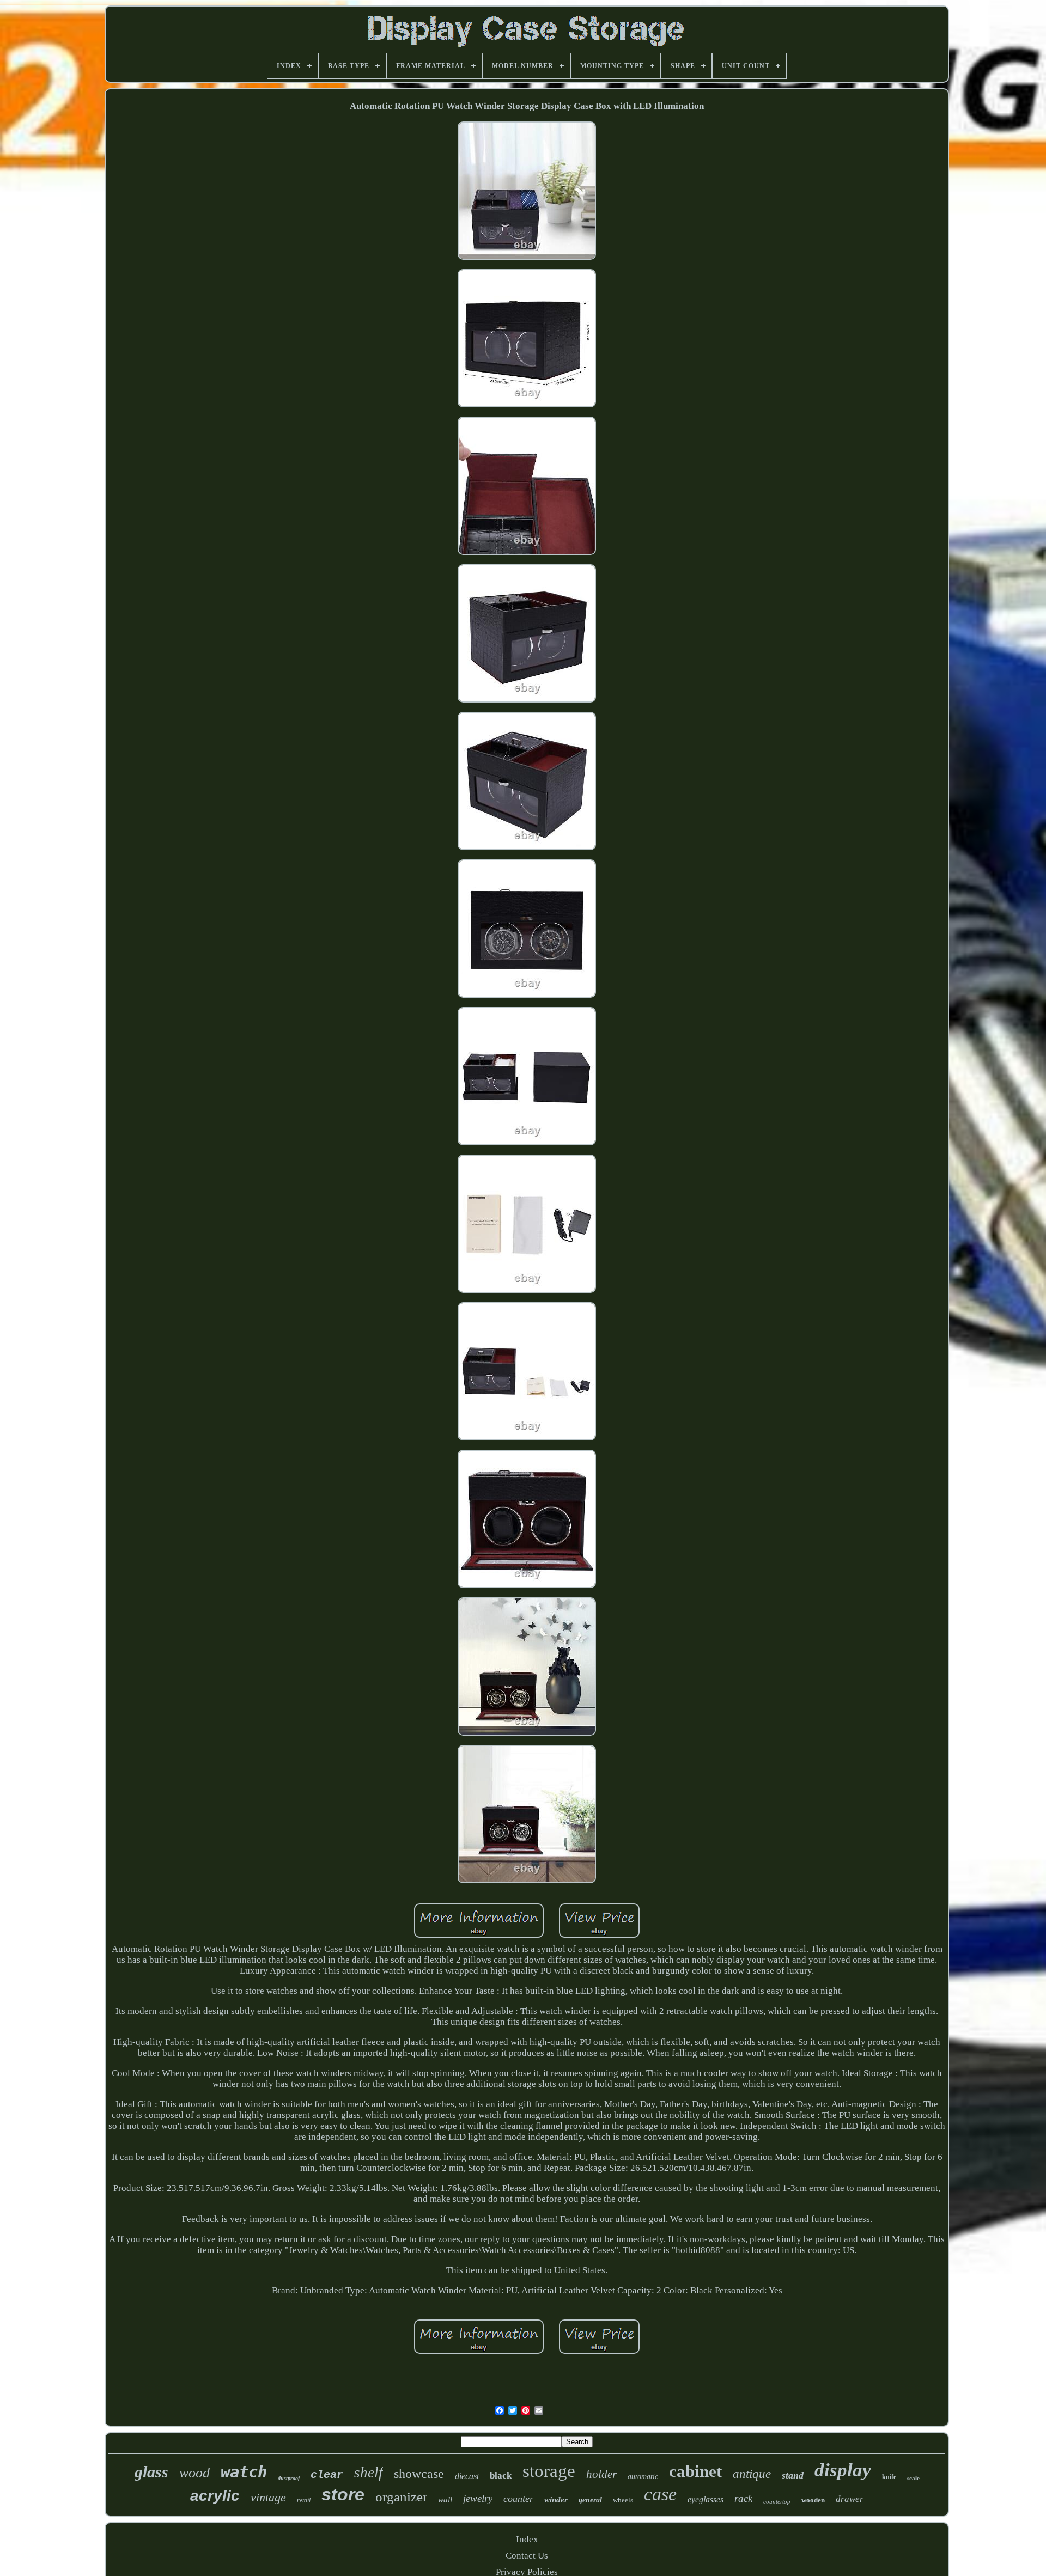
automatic (643, 2477)
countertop (777, 2501)
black (501, 2476)
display (843, 2470)
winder (556, 2500)
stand (793, 2475)
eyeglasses (706, 2499)
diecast (467, 2476)
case (660, 2494)
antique (752, 2474)
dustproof (289, 2478)
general (590, 2500)
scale (913, 2478)
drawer (850, 2499)
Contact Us (527, 2556)
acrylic (215, 2496)
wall (445, 2500)
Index (527, 2539)
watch (244, 2472)
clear (327, 2475)
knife (889, 2477)
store (343, 2494)
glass (151, 2472)
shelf (369, 2473)
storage (549, 2471)
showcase (419, 2474)
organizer (401, 2497)
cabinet (695, 2471)
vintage (268, 2497)
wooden (813, 2500)
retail (304, 2500)
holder (601, 2474)
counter (518, 2499)
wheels (623, 2500)
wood (194, 2473)
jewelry (478, 2498)
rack (743, 2498)
